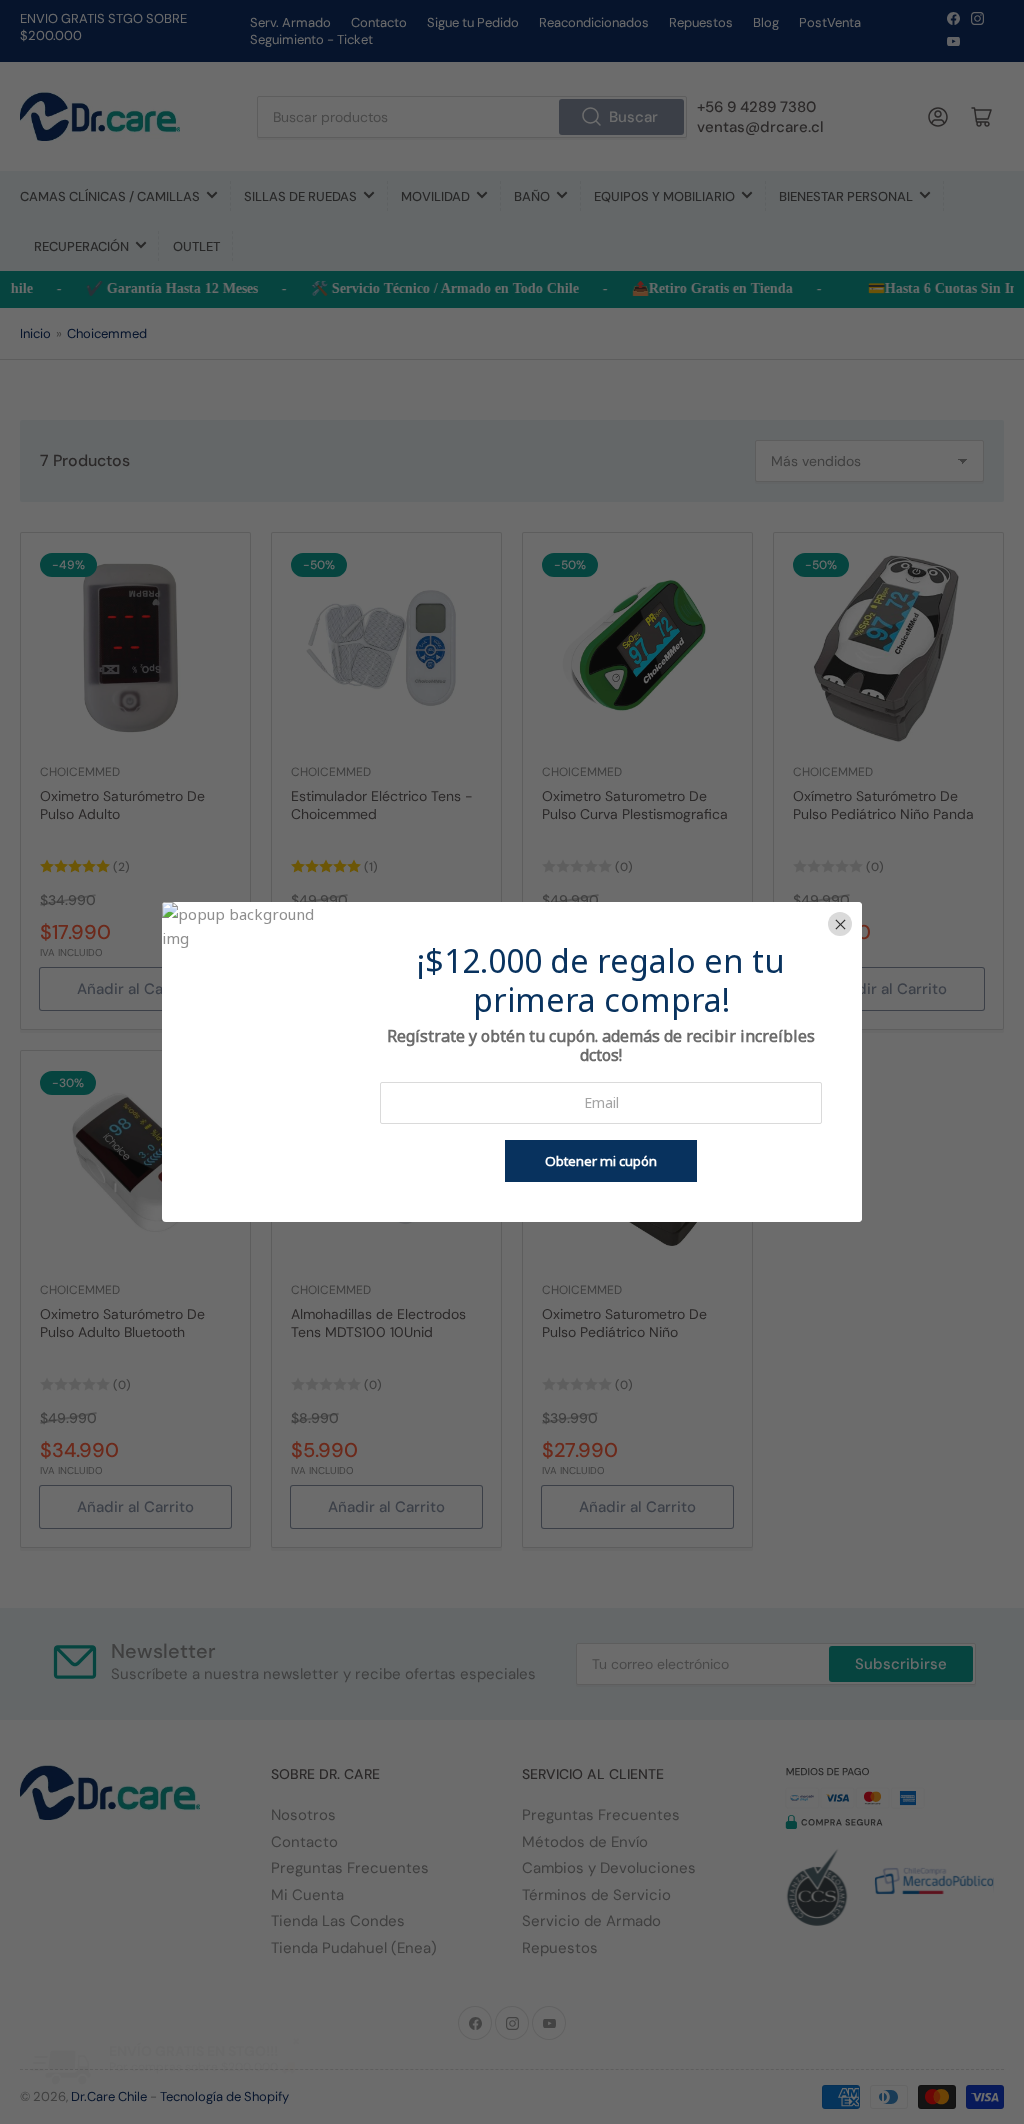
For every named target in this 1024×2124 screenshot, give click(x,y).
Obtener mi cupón (601, 1161)
